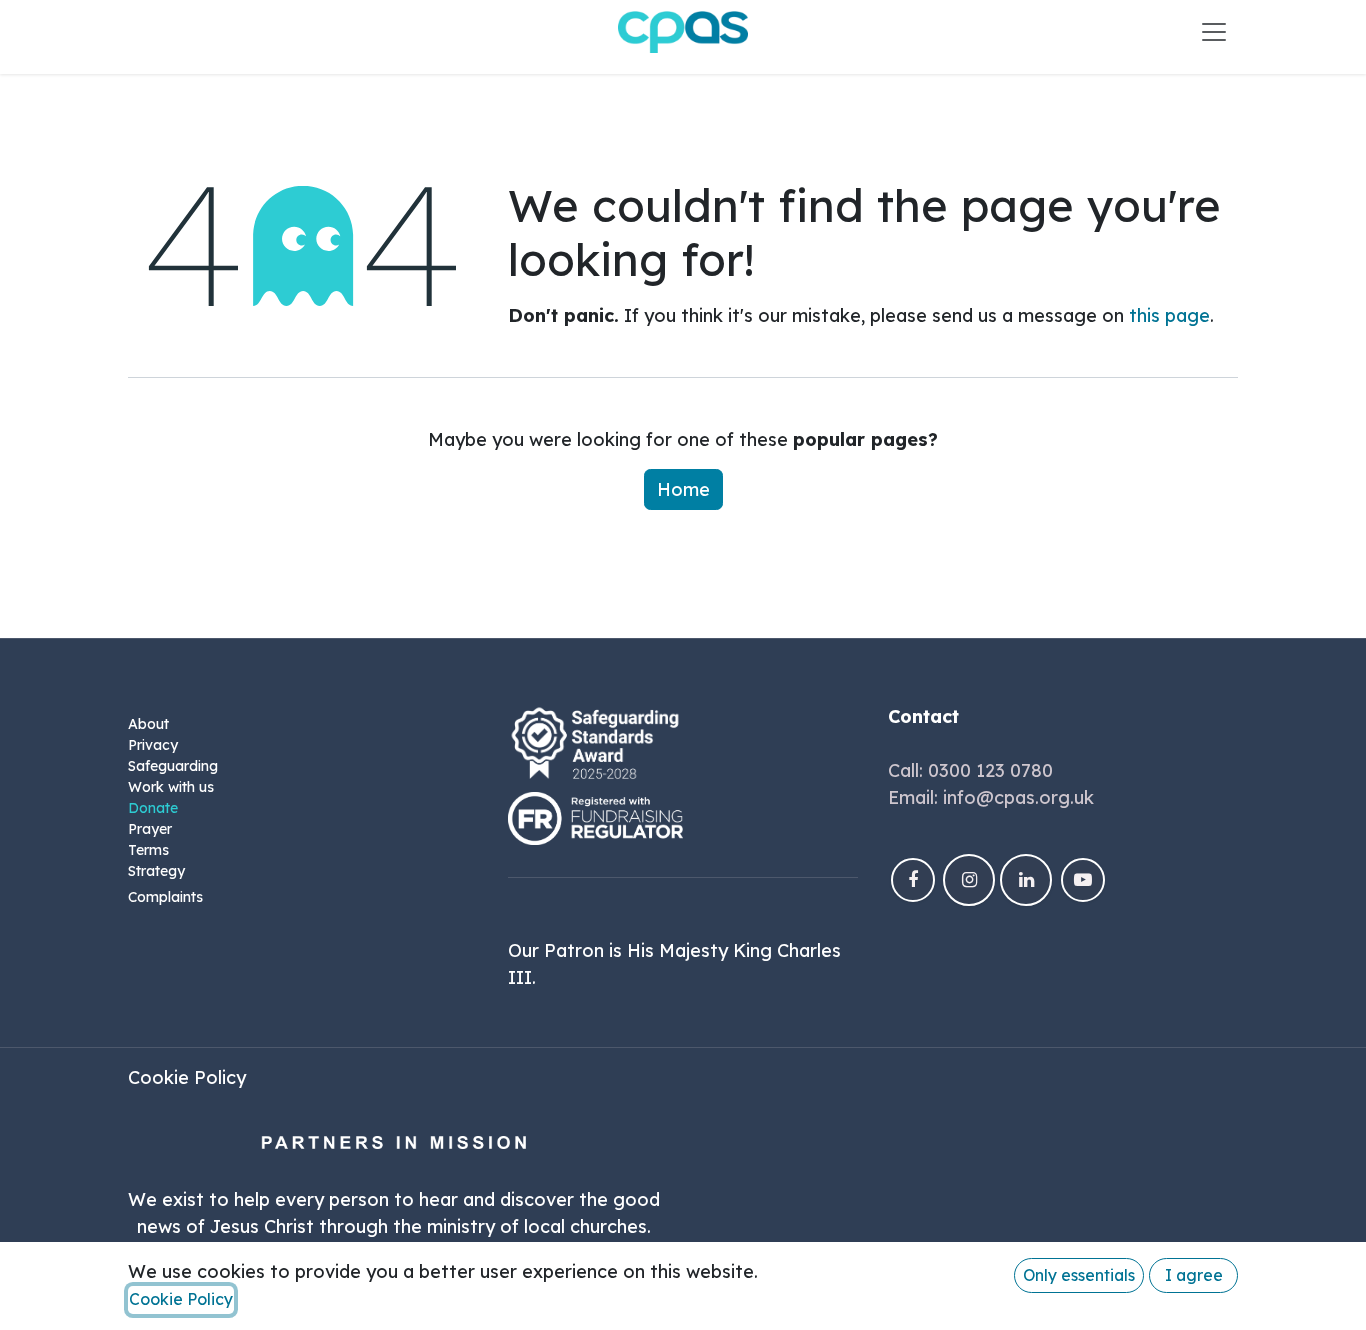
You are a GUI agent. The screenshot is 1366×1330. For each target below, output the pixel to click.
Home (683, 489)
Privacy (153, 745)
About (148, 724)
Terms (148, 850)
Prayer (150, 829)
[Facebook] (913, 880)
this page (1169, 315)
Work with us (171, 787)
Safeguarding (173, 766)
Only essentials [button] (1079, 1275)
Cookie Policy (187, 1077)
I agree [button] (1194, 1275)
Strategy (156, 871)
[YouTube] (1083, 880)
